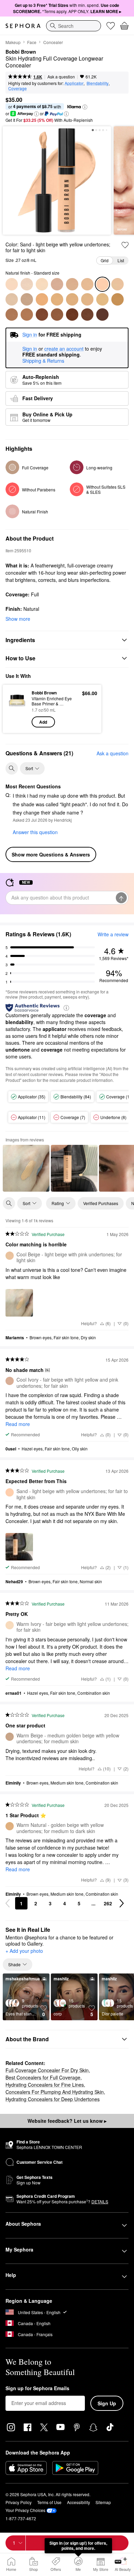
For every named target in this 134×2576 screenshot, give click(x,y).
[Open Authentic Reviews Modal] (66, 1007)
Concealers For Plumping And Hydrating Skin (55, 2092)
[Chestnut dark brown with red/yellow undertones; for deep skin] (42, 315)
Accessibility (79, 2502)
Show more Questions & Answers (51, 854)
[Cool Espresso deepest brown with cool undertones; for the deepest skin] (102, 315)
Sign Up (107, 2403)
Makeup (13, 42)
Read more (18, 1424)
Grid (105, 260)
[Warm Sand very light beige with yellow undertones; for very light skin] (72, 284)
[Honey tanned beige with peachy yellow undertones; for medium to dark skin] (87, 299)
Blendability (98, 83)
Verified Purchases (101, 1203)
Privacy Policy (19, 2502)
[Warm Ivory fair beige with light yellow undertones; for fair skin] (42, 284)
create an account (64, 349)
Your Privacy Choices (25, 2510)
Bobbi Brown (21, 52)
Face (32, 42)
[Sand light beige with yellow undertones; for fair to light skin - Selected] (102, 284)
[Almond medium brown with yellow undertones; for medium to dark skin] (27, 315)
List (121, 260)
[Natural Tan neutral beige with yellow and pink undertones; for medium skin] (57, 299)
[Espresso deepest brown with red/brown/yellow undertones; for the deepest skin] (87, 315)
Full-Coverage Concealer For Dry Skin (47, 2070)
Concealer (53, 42)
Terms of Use (49, 2502)
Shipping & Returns (43, 361)
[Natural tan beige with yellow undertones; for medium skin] (42, 299)
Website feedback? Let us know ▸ (67, 2121)
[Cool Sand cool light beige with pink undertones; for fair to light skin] (87, 284)
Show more (18, 619)
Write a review (113, 934)
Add (43, 722)
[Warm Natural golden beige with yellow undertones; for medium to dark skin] (72, 299)
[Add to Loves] (125, 245)
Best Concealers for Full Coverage (43, 2077)
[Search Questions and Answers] (12, 768)
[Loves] (111, 26)
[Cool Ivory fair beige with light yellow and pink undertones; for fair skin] (57, 284)
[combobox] (74, 26)
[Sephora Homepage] (23, 26)
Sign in (30, 349)
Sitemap (103, 2502)
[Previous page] (8, 1903)
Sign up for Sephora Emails (37, 2388)
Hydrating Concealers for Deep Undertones (53, 2099)
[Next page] (122, 1903)
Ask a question (61, 77)
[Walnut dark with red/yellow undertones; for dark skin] (57, 315)
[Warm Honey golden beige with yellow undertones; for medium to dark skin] (102, 299)
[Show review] (26, 1168)
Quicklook (17, 709)
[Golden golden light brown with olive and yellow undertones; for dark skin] (118, 299)
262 (108, 1903)
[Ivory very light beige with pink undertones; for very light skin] (27, 284)
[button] (85, 107)
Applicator (74, 83)
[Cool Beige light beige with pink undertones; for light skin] (118, 284)
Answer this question (35, 832)
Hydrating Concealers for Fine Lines (45, 2085)
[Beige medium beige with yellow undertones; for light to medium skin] (12, 299)
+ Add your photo (24, 1951)
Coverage (18, 88)
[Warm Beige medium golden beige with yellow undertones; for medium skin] (27, 299)
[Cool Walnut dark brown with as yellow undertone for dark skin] (72, 315)
